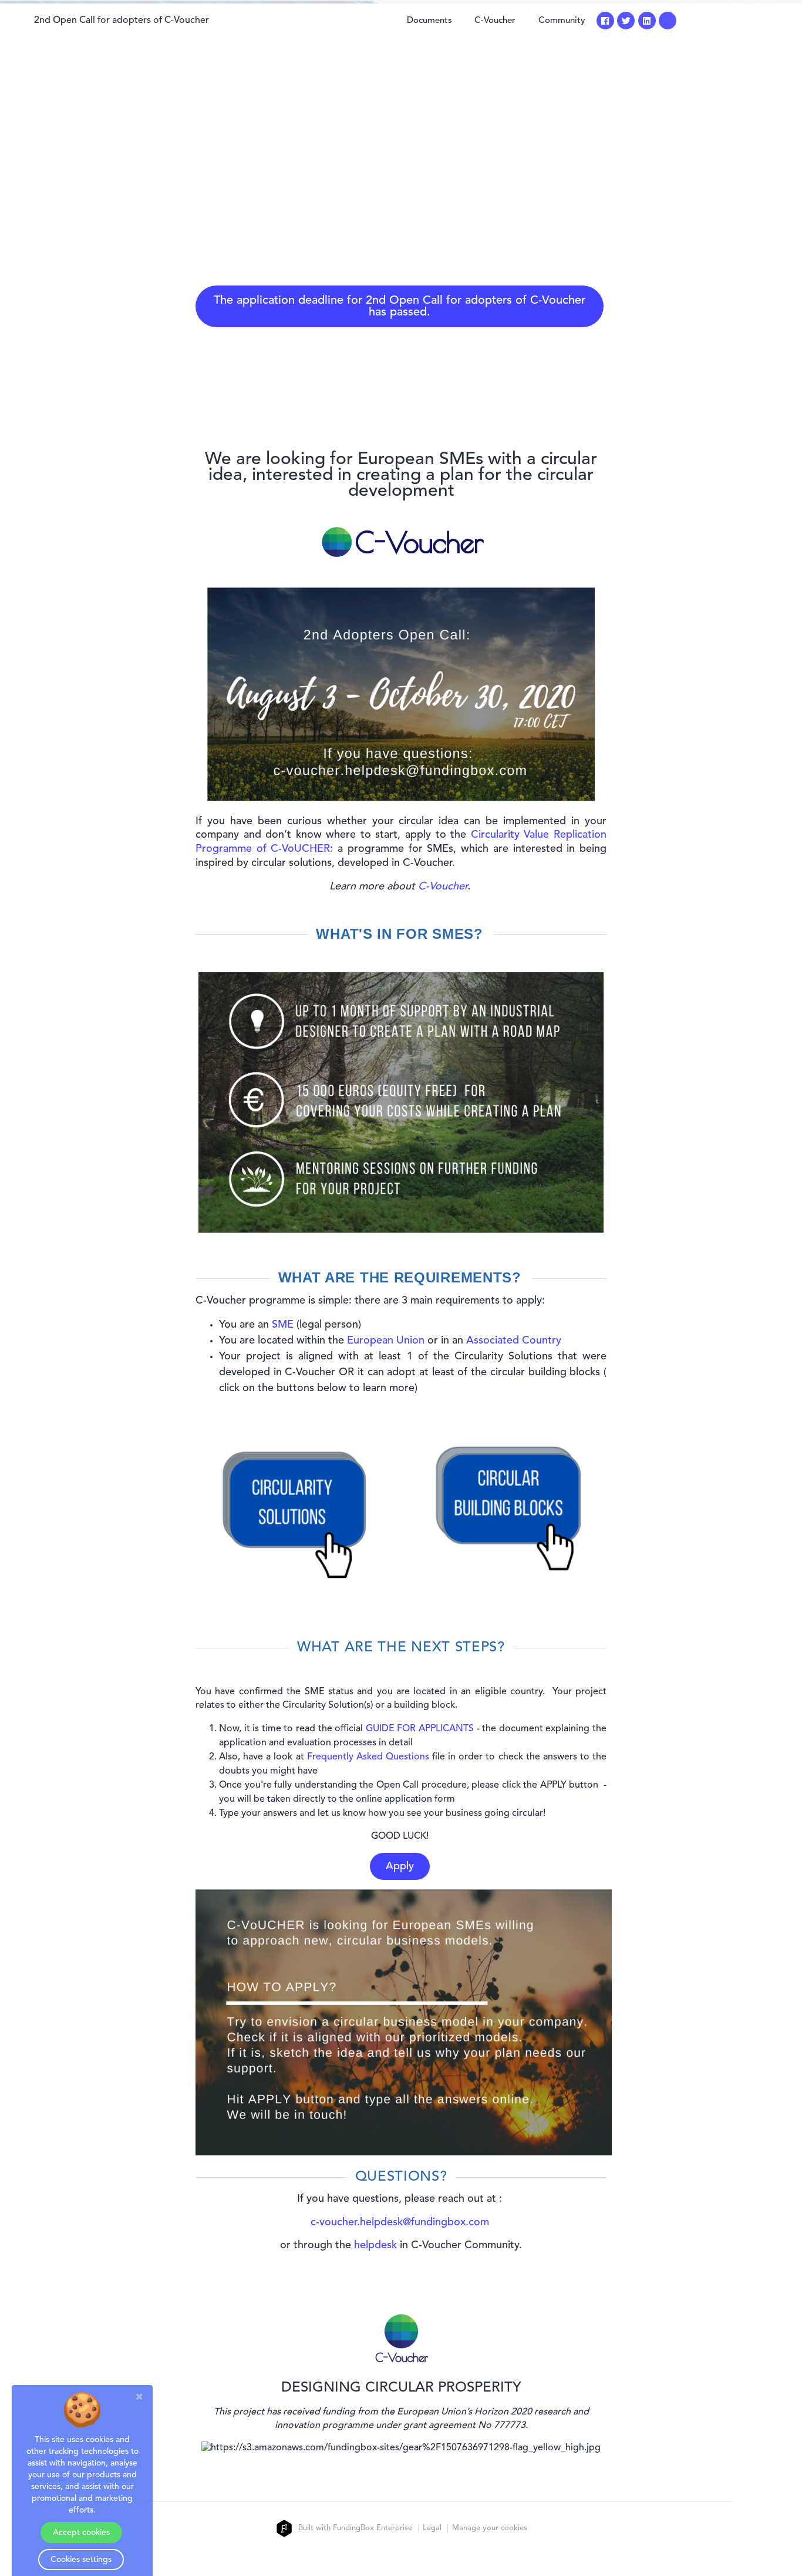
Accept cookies (81, 2533)
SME (283, 1325)
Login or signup (735, 21)
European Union (386, 1341)
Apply (400, 1866)
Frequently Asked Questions (368, 1757)
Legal (432, 2528)
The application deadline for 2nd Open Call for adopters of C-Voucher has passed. (400, 307)
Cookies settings (81, 2560)
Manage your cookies (490, 2528)
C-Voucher (495, 21)
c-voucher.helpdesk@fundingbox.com (400, 2222)
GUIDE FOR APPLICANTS (420, 1729)
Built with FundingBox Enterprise (354, 2528)
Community (562, 21)
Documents (429, 21)
